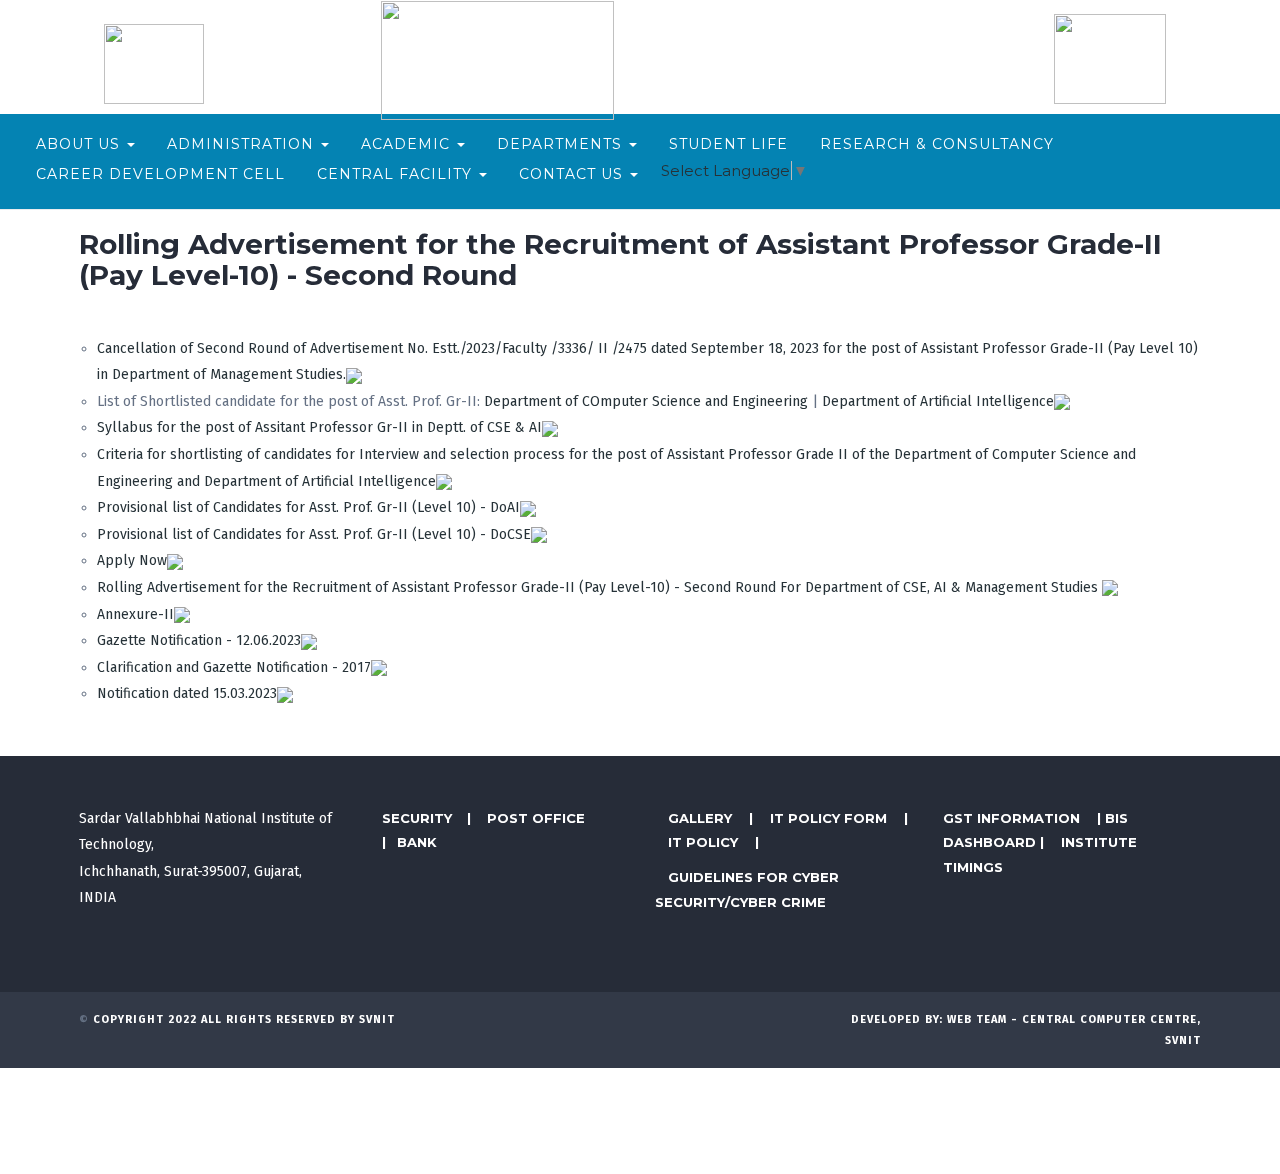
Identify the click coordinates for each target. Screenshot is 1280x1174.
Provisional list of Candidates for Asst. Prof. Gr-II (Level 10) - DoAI (308, 507)
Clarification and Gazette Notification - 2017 (234, 667)
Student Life (728, 144)
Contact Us (573, 174)
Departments (562, 144)
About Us (80, 144)
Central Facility (397, 174)
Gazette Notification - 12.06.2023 (199, 640)
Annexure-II (135, 614)
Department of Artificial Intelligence (938, 401)
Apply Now (132, 560)
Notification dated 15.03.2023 (187, 693)
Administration (243, 144)
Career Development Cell (160, 174)
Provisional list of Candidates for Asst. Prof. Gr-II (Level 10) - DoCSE (314, 534)
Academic (408, 144)
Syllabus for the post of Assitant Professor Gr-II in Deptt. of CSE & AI (319, 427)
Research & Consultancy (937, 144)
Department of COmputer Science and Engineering (646, 401)
